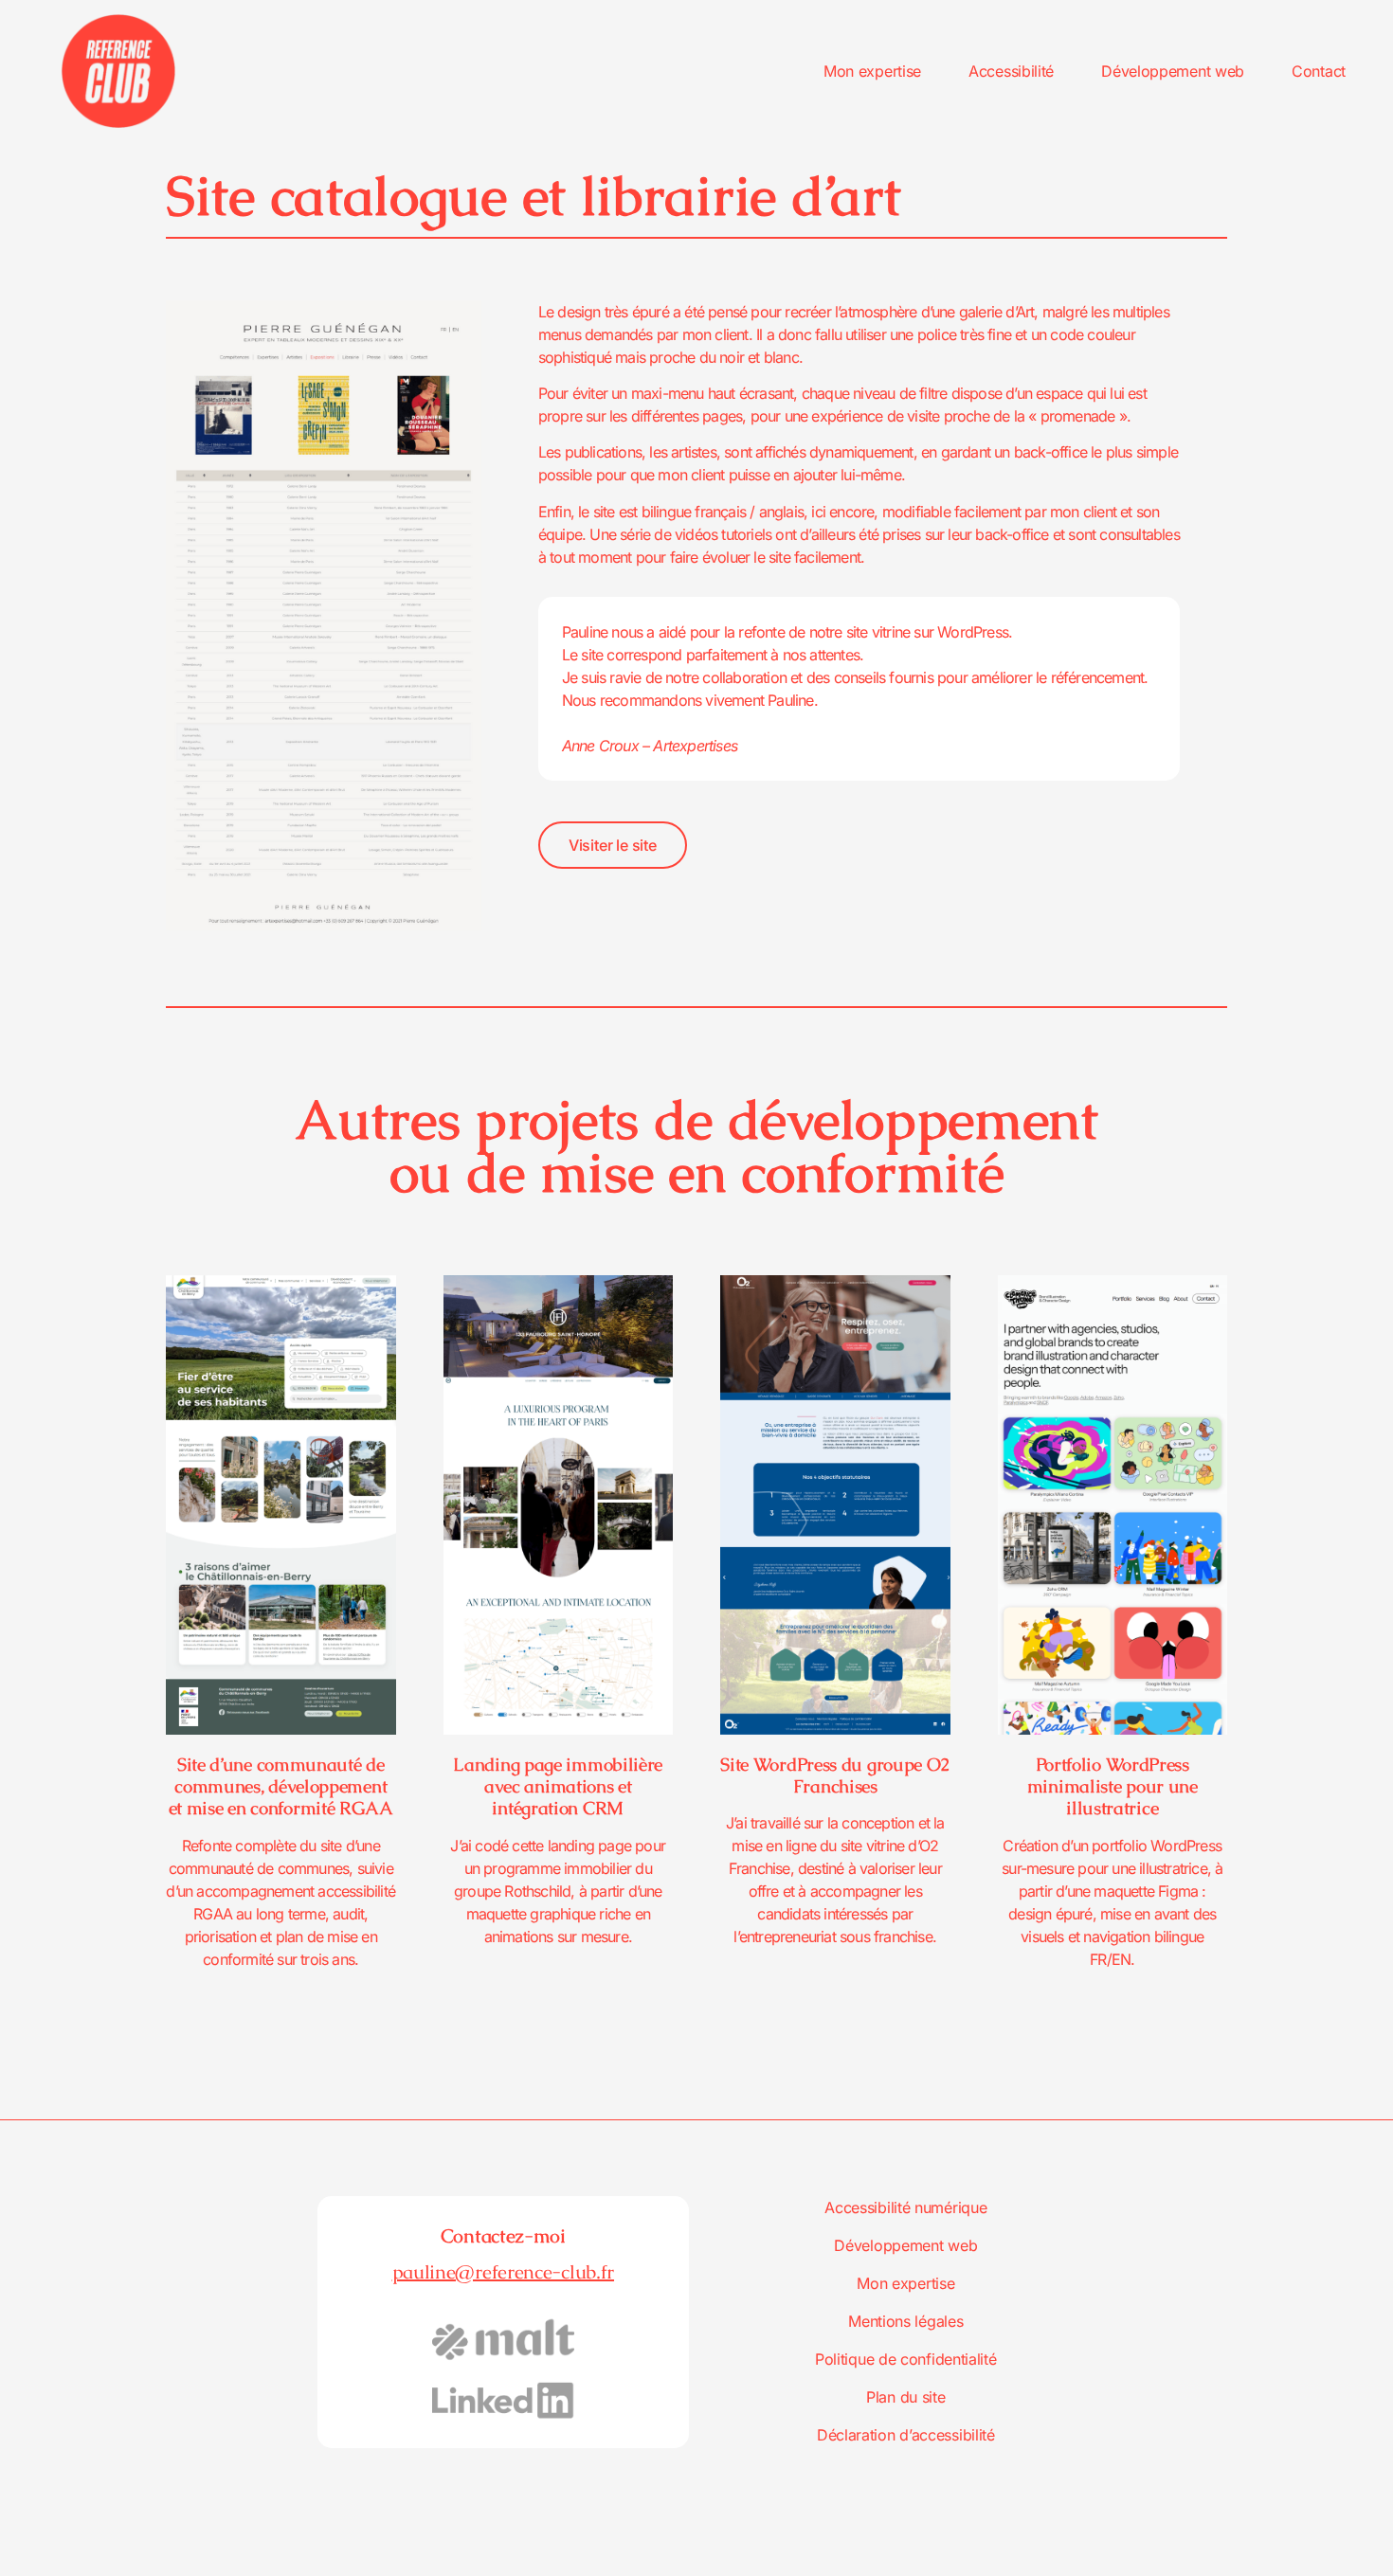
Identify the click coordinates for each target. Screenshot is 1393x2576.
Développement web (1173, 71)
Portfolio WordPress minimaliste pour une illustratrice (1113, 1786)
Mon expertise (872, 71)
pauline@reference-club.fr (504, 2272)
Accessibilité (1011, 71)
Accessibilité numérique (905, 2207)
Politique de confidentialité (906, 2359)
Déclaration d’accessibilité (906, 2435)
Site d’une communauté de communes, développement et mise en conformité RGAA (281, 1786)
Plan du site (905, 2397)
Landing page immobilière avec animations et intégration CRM (558, 1786)
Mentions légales (905, 2321)
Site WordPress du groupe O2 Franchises (835, 1775)
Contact (1319, 71)
